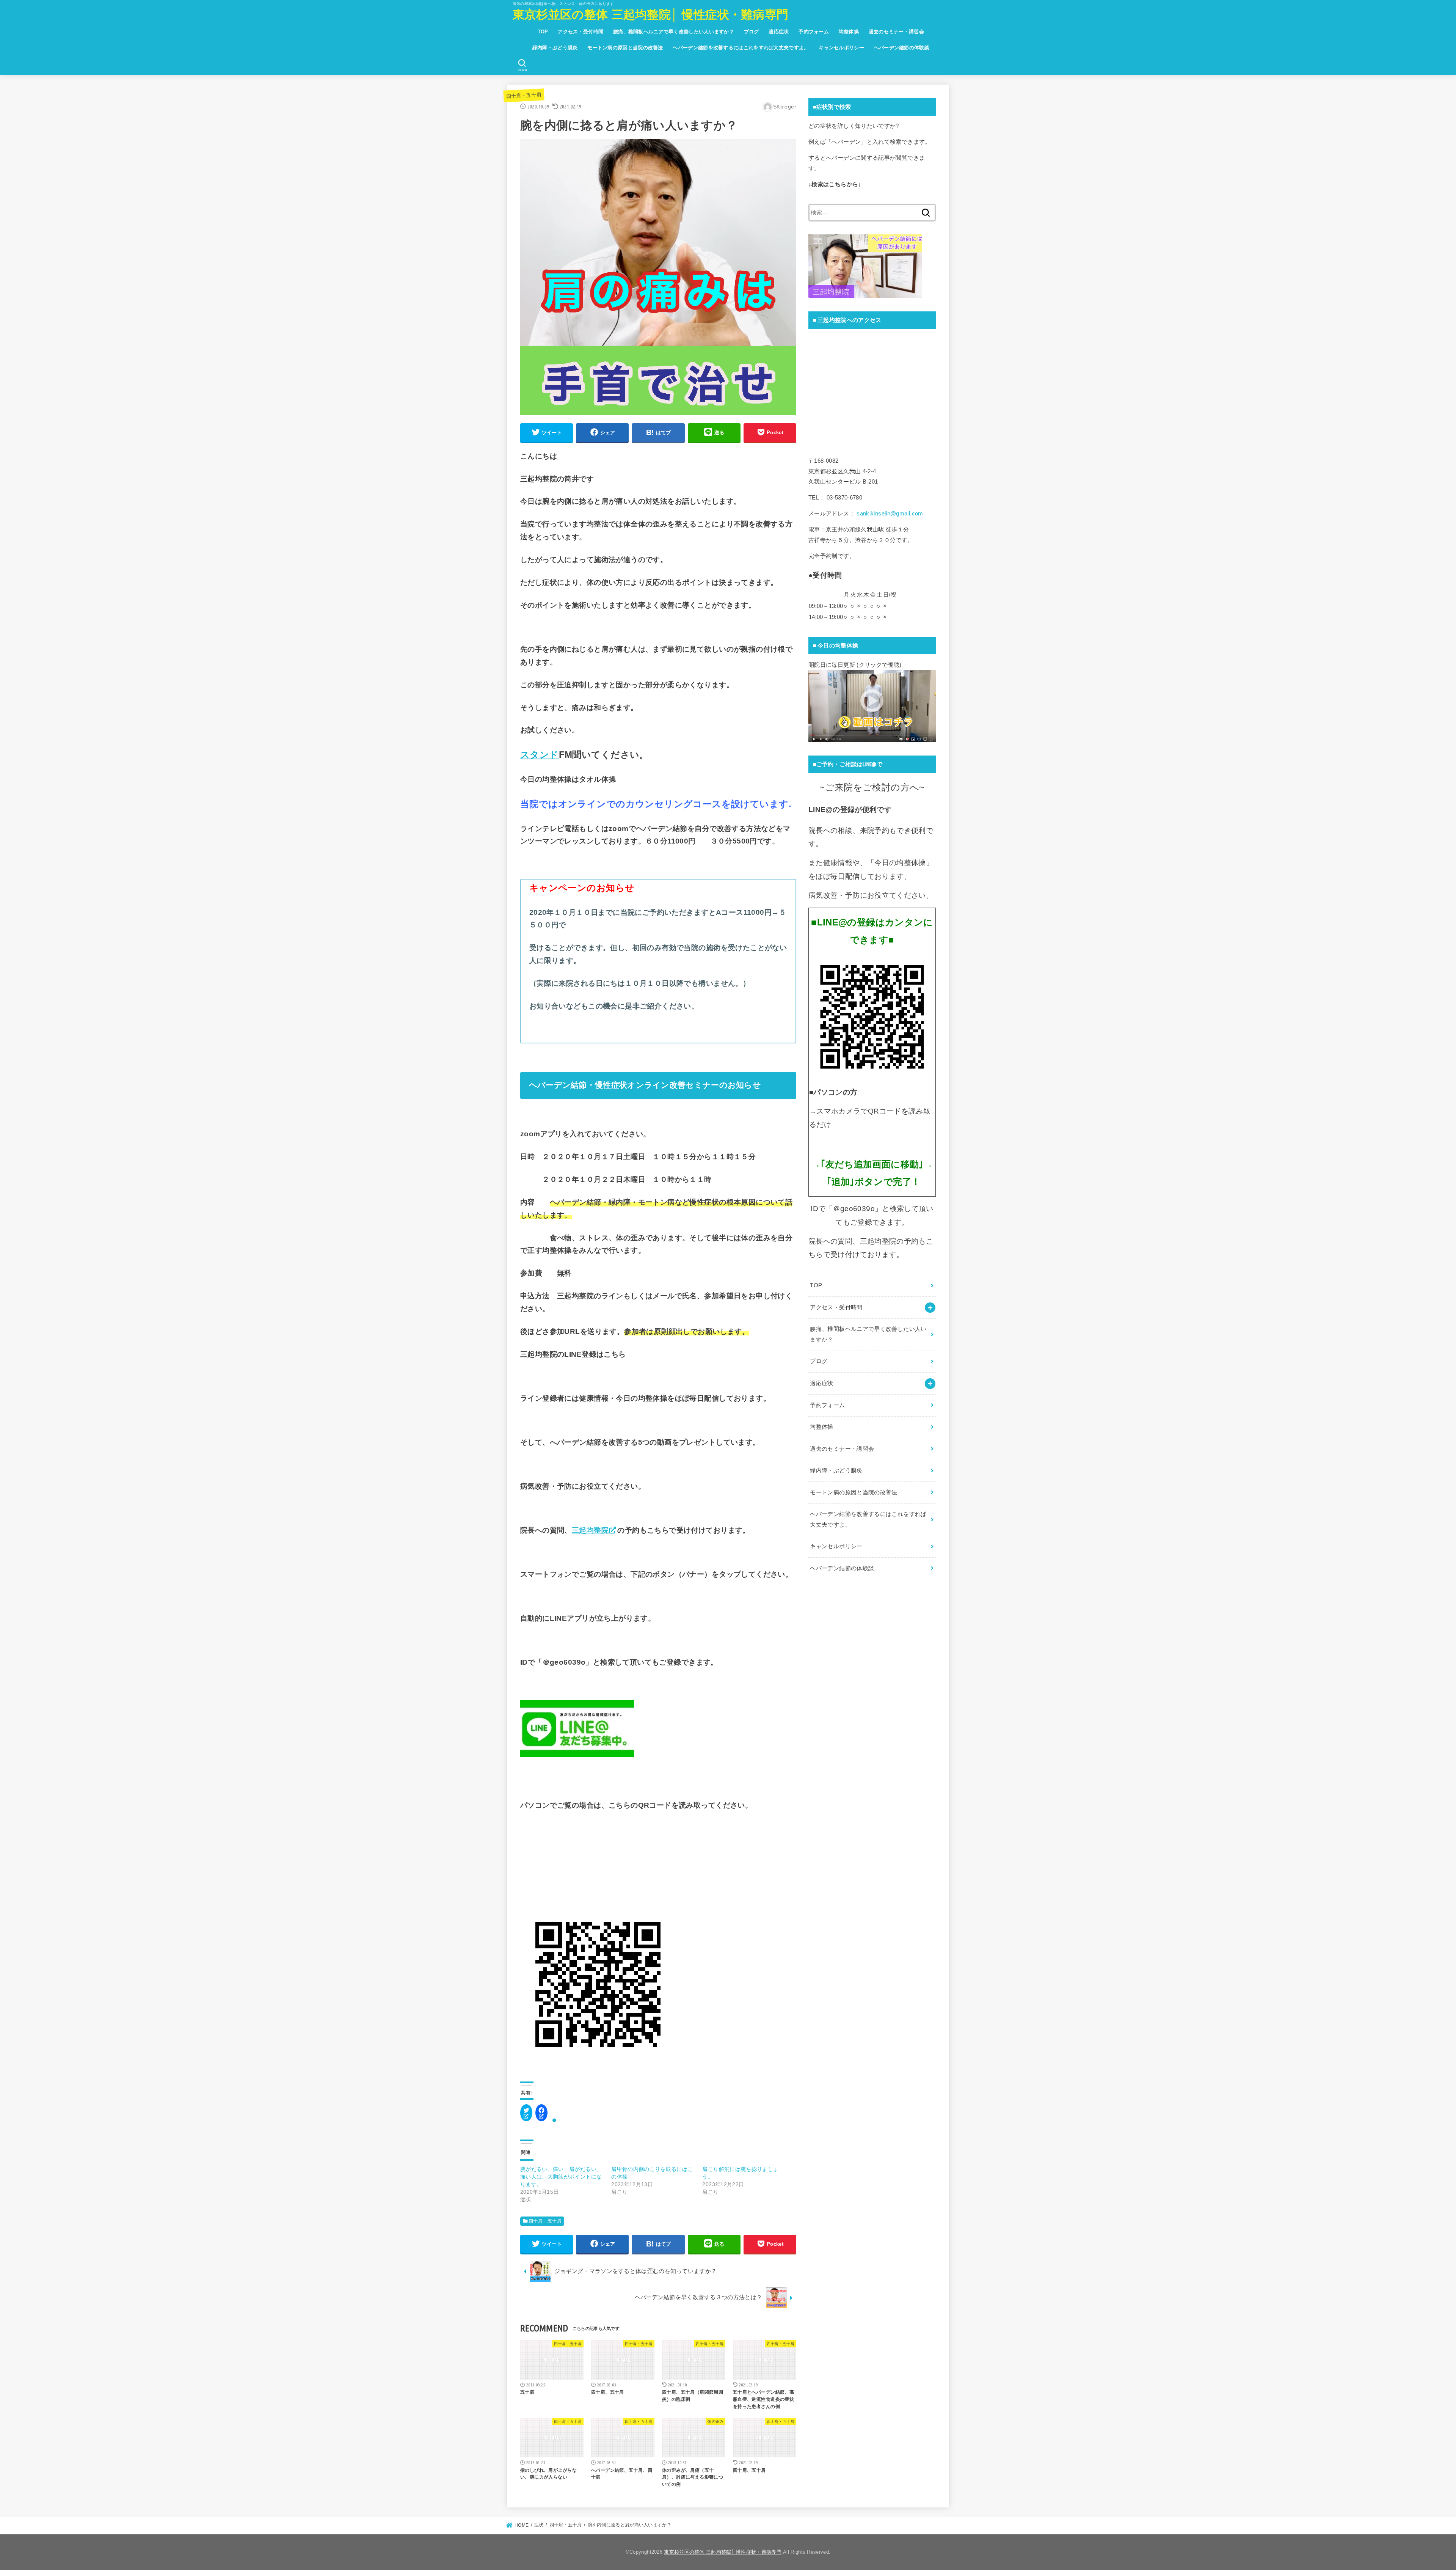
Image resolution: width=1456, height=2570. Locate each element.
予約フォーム (814, 32)
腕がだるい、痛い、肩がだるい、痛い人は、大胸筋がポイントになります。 (561, 2177)
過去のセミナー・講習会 (896, 32)
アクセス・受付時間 (581, 32)
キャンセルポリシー (841, 48)
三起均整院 (590, 1530)
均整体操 (849, 32)
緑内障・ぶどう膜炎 (555, 48)
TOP (543, 32)
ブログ (752, 32)
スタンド (540, 755)
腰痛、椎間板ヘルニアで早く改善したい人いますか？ (674, 32)
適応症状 (779, 32)
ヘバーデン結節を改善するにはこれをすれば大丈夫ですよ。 (741, 48)
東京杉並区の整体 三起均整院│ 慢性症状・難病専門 (651, 15)
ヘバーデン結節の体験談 (902, 48)
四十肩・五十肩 (524, 95)
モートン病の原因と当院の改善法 (625, 48)
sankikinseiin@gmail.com (890, 514)
